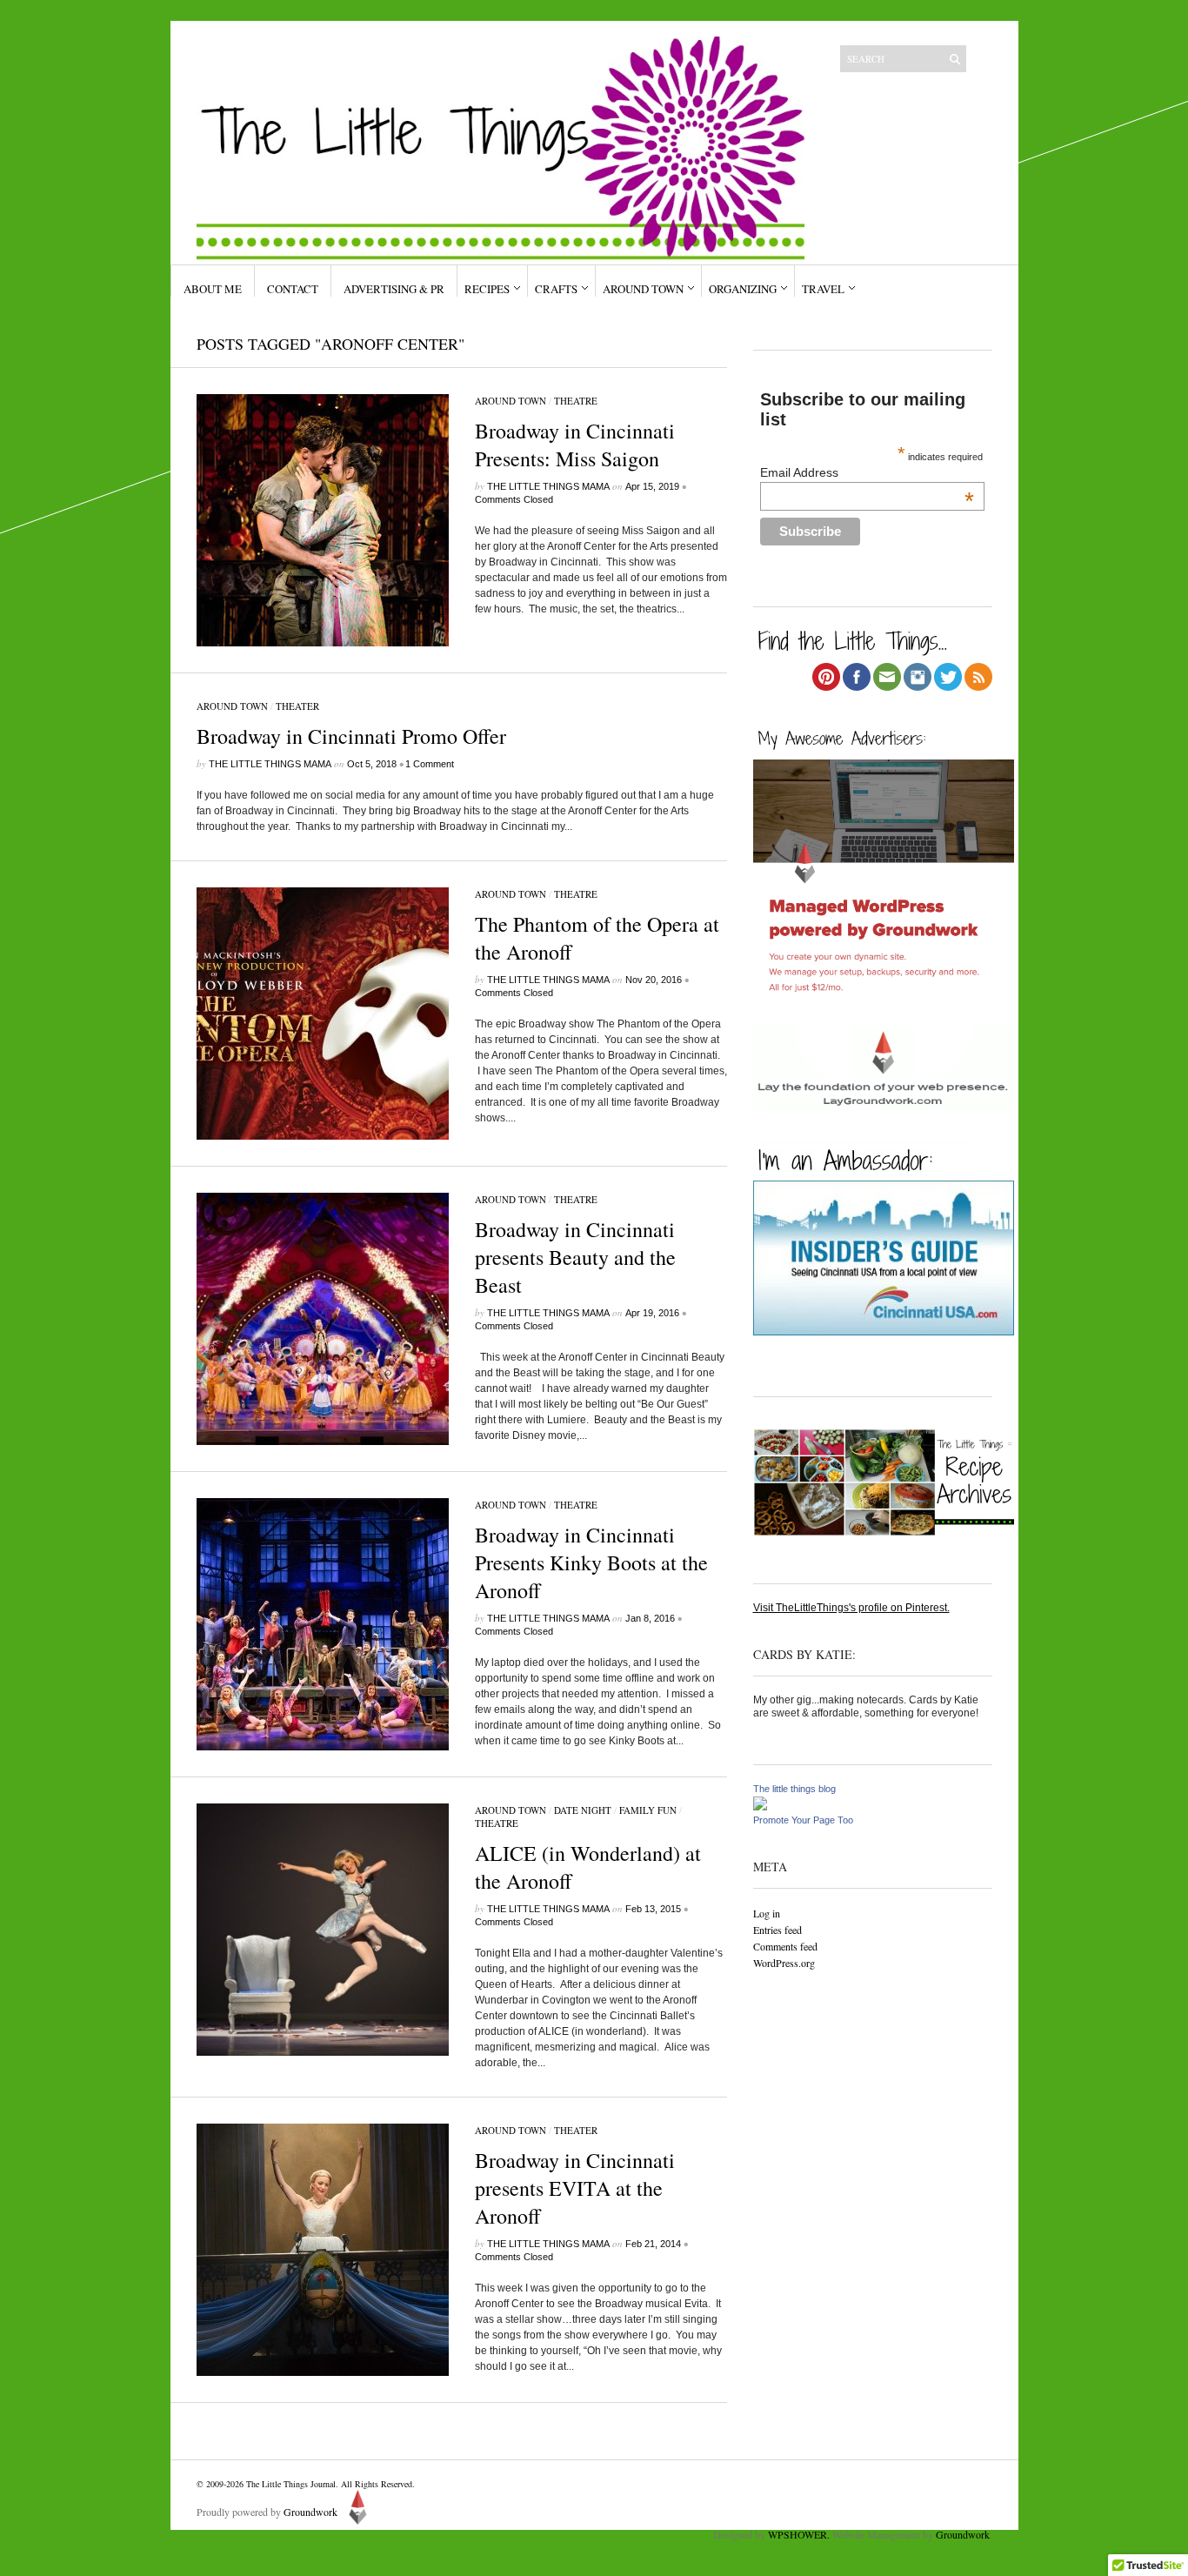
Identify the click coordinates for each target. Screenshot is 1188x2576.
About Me (213, 289)
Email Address (867, 472)
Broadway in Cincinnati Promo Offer (351, 736)
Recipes (487, 289)
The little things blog (794, 1789)
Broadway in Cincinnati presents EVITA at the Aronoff (575, 2188)
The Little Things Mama (548, 486)
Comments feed (785, 1946)
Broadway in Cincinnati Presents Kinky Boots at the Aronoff (591, 1562)
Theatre (576, 401)
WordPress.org (784, 1963)
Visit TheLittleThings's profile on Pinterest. (851, 1608)
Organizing (743, 289)
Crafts (556, 289)
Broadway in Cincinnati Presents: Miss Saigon (575, 445)
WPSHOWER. (799, 2534)
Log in (767, 1913)
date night (583, 1810)
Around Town (643, 289)
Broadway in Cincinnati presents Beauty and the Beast (575, 1257)
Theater (297, 706)
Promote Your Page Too (803, 1820)
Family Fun (648, 1810)
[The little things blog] (760, 1807)
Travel (823, 289)
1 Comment (430, 764)
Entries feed (778, 1930)
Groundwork (310, 2512)
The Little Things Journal (291, 2484)
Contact (293, 289)
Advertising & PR (394, 289)
